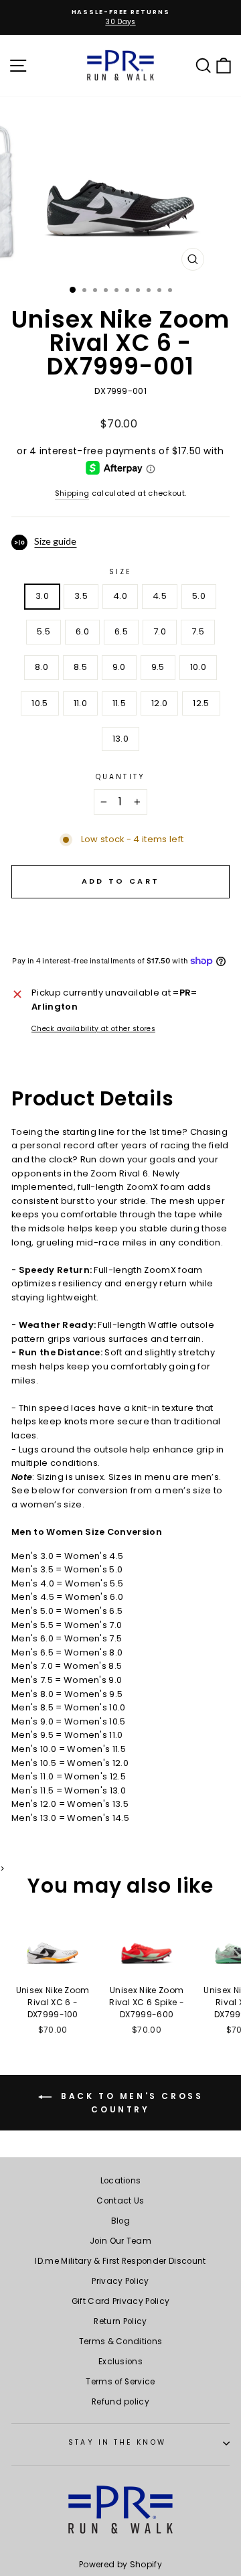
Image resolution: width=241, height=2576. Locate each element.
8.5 (80, 667)
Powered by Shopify (120, 2564)
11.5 (119, 703)
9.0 (119, 667)
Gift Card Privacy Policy (121, 2301)
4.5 (160, 596)
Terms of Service (120, 2382)
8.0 (42, 667)
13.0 (120, 739)
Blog (120, 2221)
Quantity (120, 777)
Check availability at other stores (93, 1029)
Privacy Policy (120, 2281)
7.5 (198, 631)
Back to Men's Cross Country (130, 2103)
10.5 (39, 703)
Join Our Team (120, 2241)
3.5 (81, 596)
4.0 (120, 596)
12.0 (159, 703)
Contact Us (120, 2201)
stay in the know (117, 2442)
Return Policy (120, 2321)
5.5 (44, 631)
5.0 (199, 596)
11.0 (80, 703)
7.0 (160, 631)
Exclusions (120, 2362)
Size (120, 572)
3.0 (42, 596)
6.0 (82, 631)
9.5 (158, 667)
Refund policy (120, 2402)
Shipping (72, 493)
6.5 (121, 631)
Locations (121, 2181)
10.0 (198, 667)
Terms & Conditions (121, 2342)
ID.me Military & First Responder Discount (120, 2261)
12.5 (201, 703)
